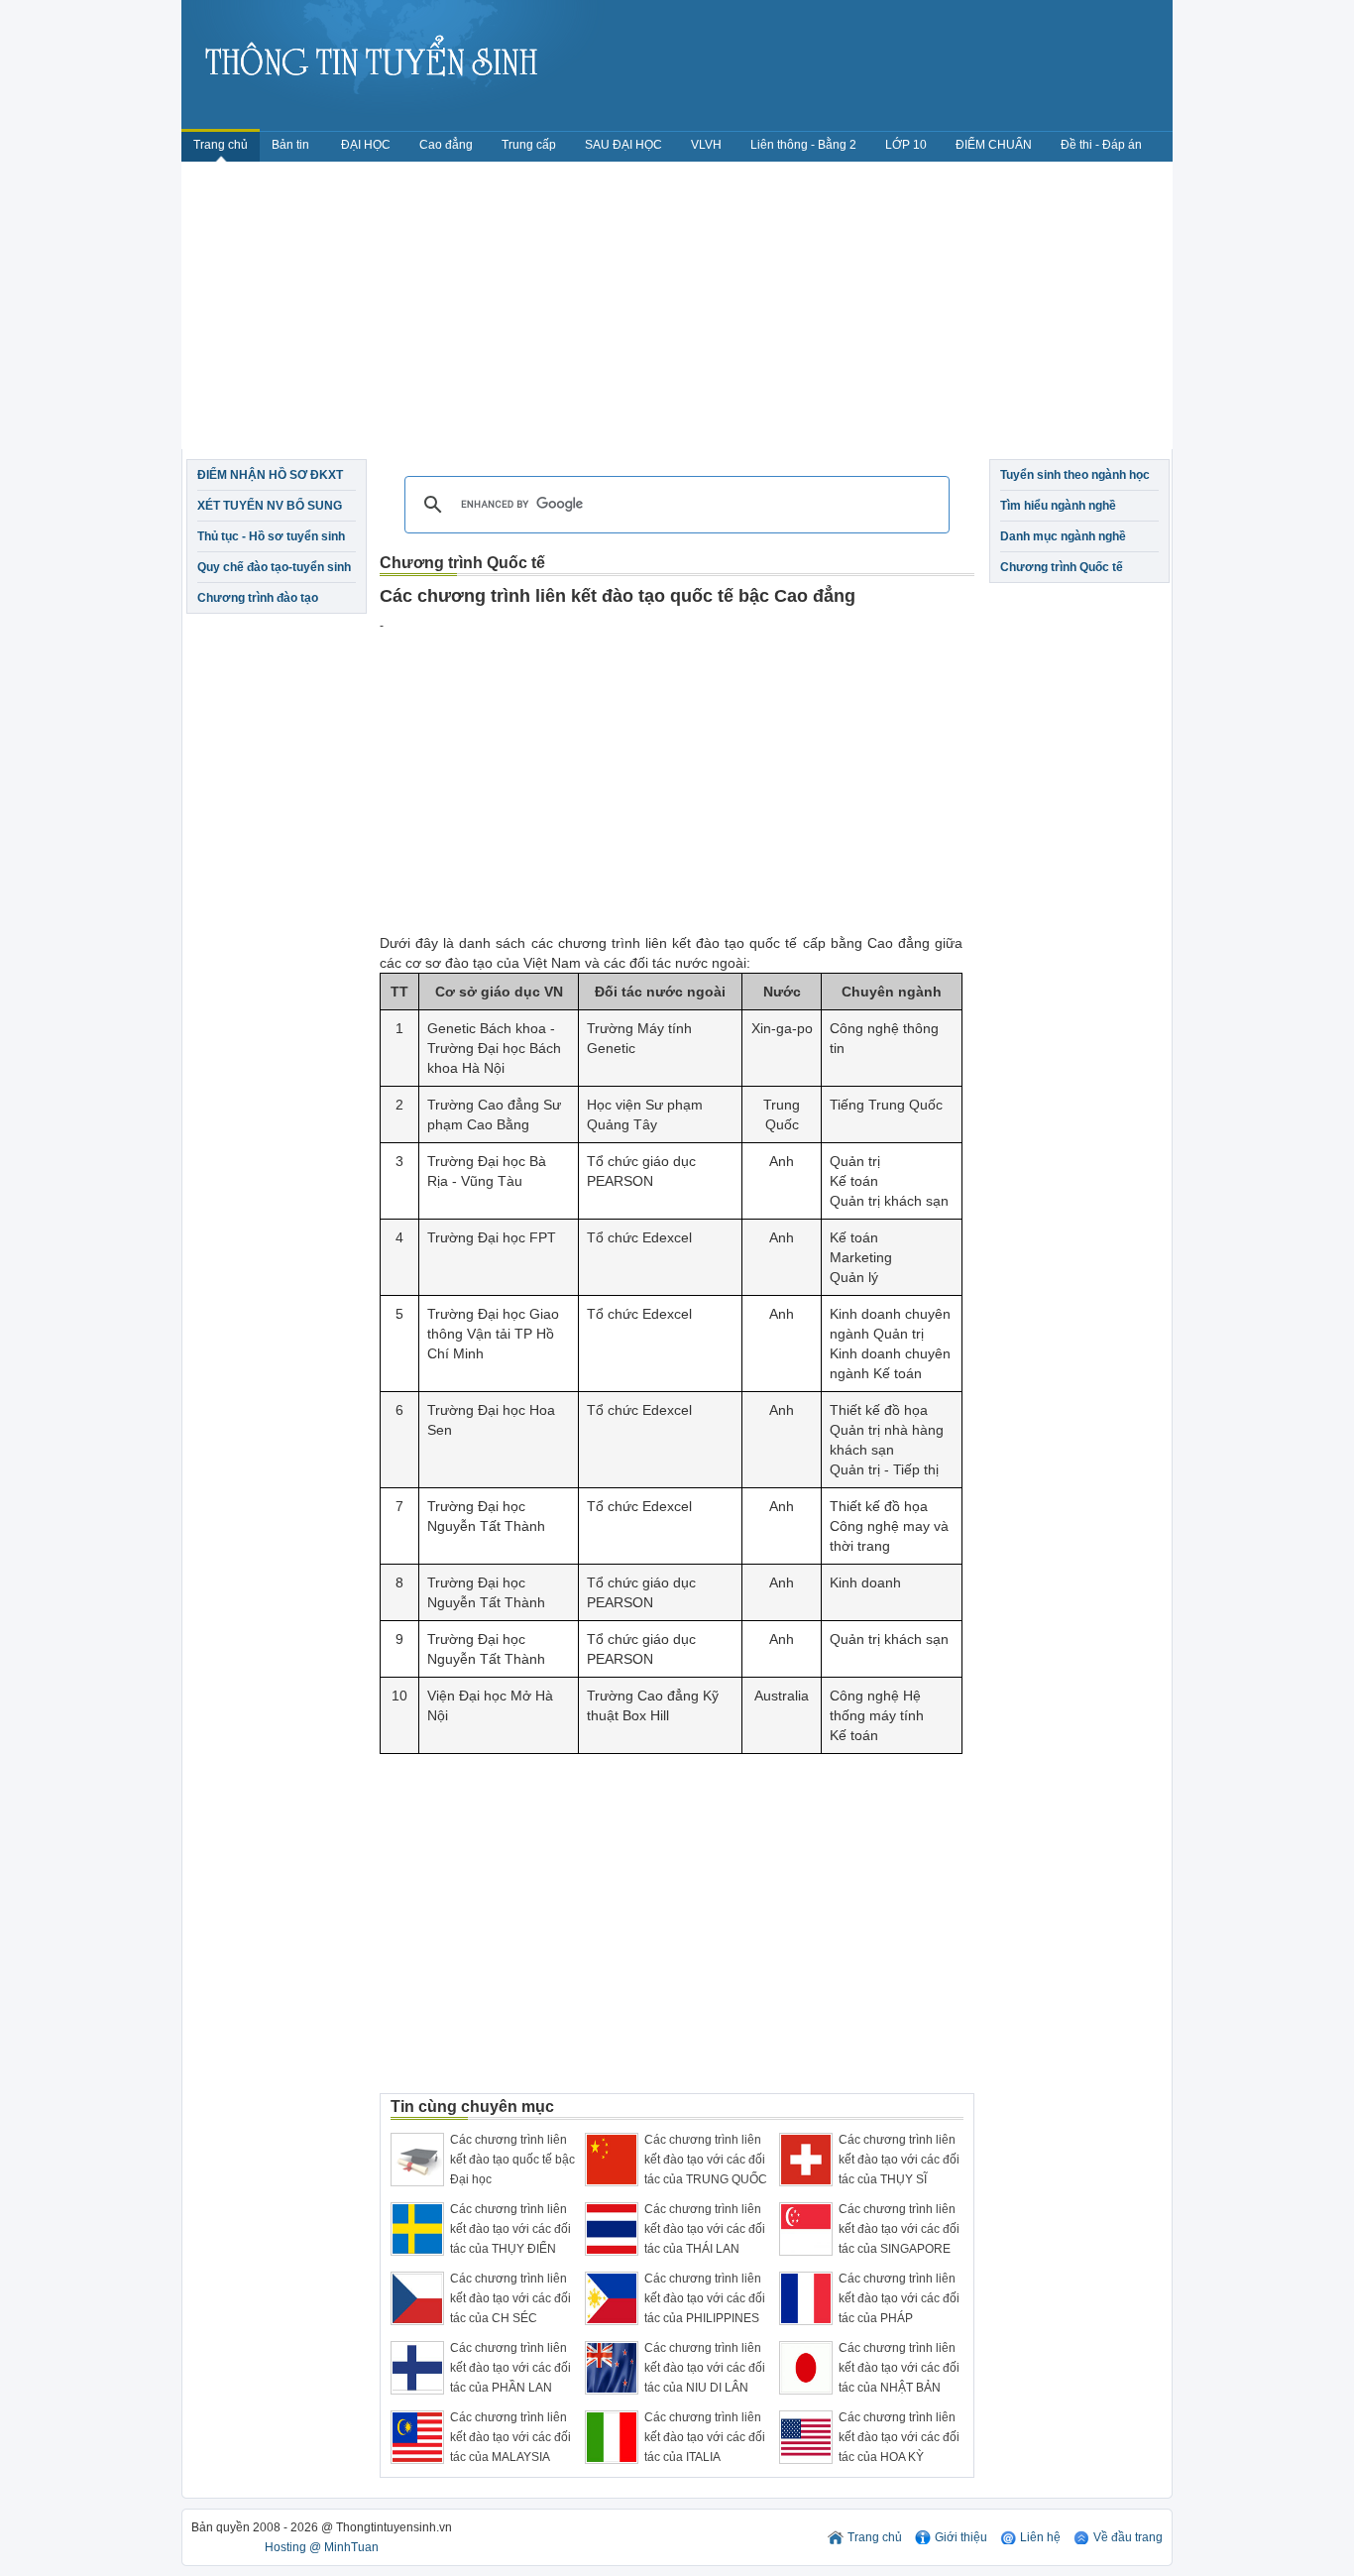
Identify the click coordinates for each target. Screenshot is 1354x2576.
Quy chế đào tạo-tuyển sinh (274, 567)
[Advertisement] (677, 310)
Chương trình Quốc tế (1062, 567)
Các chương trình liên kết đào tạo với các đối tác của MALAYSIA (510, 2437)
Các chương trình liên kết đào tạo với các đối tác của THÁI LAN (705, 2229)
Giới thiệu (961, 2537)
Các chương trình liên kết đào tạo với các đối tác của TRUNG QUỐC (706, 2160)
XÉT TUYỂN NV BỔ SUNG (270, 506)
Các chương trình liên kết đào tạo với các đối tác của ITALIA (705, 2437)
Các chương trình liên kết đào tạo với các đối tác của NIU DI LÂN (705, 2368)
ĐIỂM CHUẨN (994, 145)
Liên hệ (1040, 2537)
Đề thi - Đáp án (1101, 145)
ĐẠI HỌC (366, 145)
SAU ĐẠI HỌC (623, 145)
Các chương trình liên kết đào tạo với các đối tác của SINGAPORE (899, 2229)
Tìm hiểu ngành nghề (1058, 506)
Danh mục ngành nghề (1063, 536)
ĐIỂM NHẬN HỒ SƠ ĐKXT (270, 475)
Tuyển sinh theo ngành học (1075, 475)
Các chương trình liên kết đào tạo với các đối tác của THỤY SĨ (899, 2160)
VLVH (706, 145)
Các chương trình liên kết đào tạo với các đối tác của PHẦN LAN (510, 2368)
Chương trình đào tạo (258, 598)
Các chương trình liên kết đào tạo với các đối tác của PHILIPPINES (705, 2298)
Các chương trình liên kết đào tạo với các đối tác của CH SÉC (510, 2298)
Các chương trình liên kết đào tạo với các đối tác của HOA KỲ (899, 2437)
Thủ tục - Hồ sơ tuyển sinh (271, 536)
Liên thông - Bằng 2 (803, 145)
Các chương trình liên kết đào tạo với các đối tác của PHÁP (899, 2298)
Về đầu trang (1128, 2537)
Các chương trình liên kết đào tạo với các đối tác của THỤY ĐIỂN (510, 2229)
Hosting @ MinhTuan (322, 2547)
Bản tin (292, 145)
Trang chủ (221, 145)
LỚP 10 (906, 145)
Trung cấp (529, 145)
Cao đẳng (446, 145)
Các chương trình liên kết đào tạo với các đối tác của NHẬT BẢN (899, 2368)
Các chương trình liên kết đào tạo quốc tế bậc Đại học (512, 2160)
